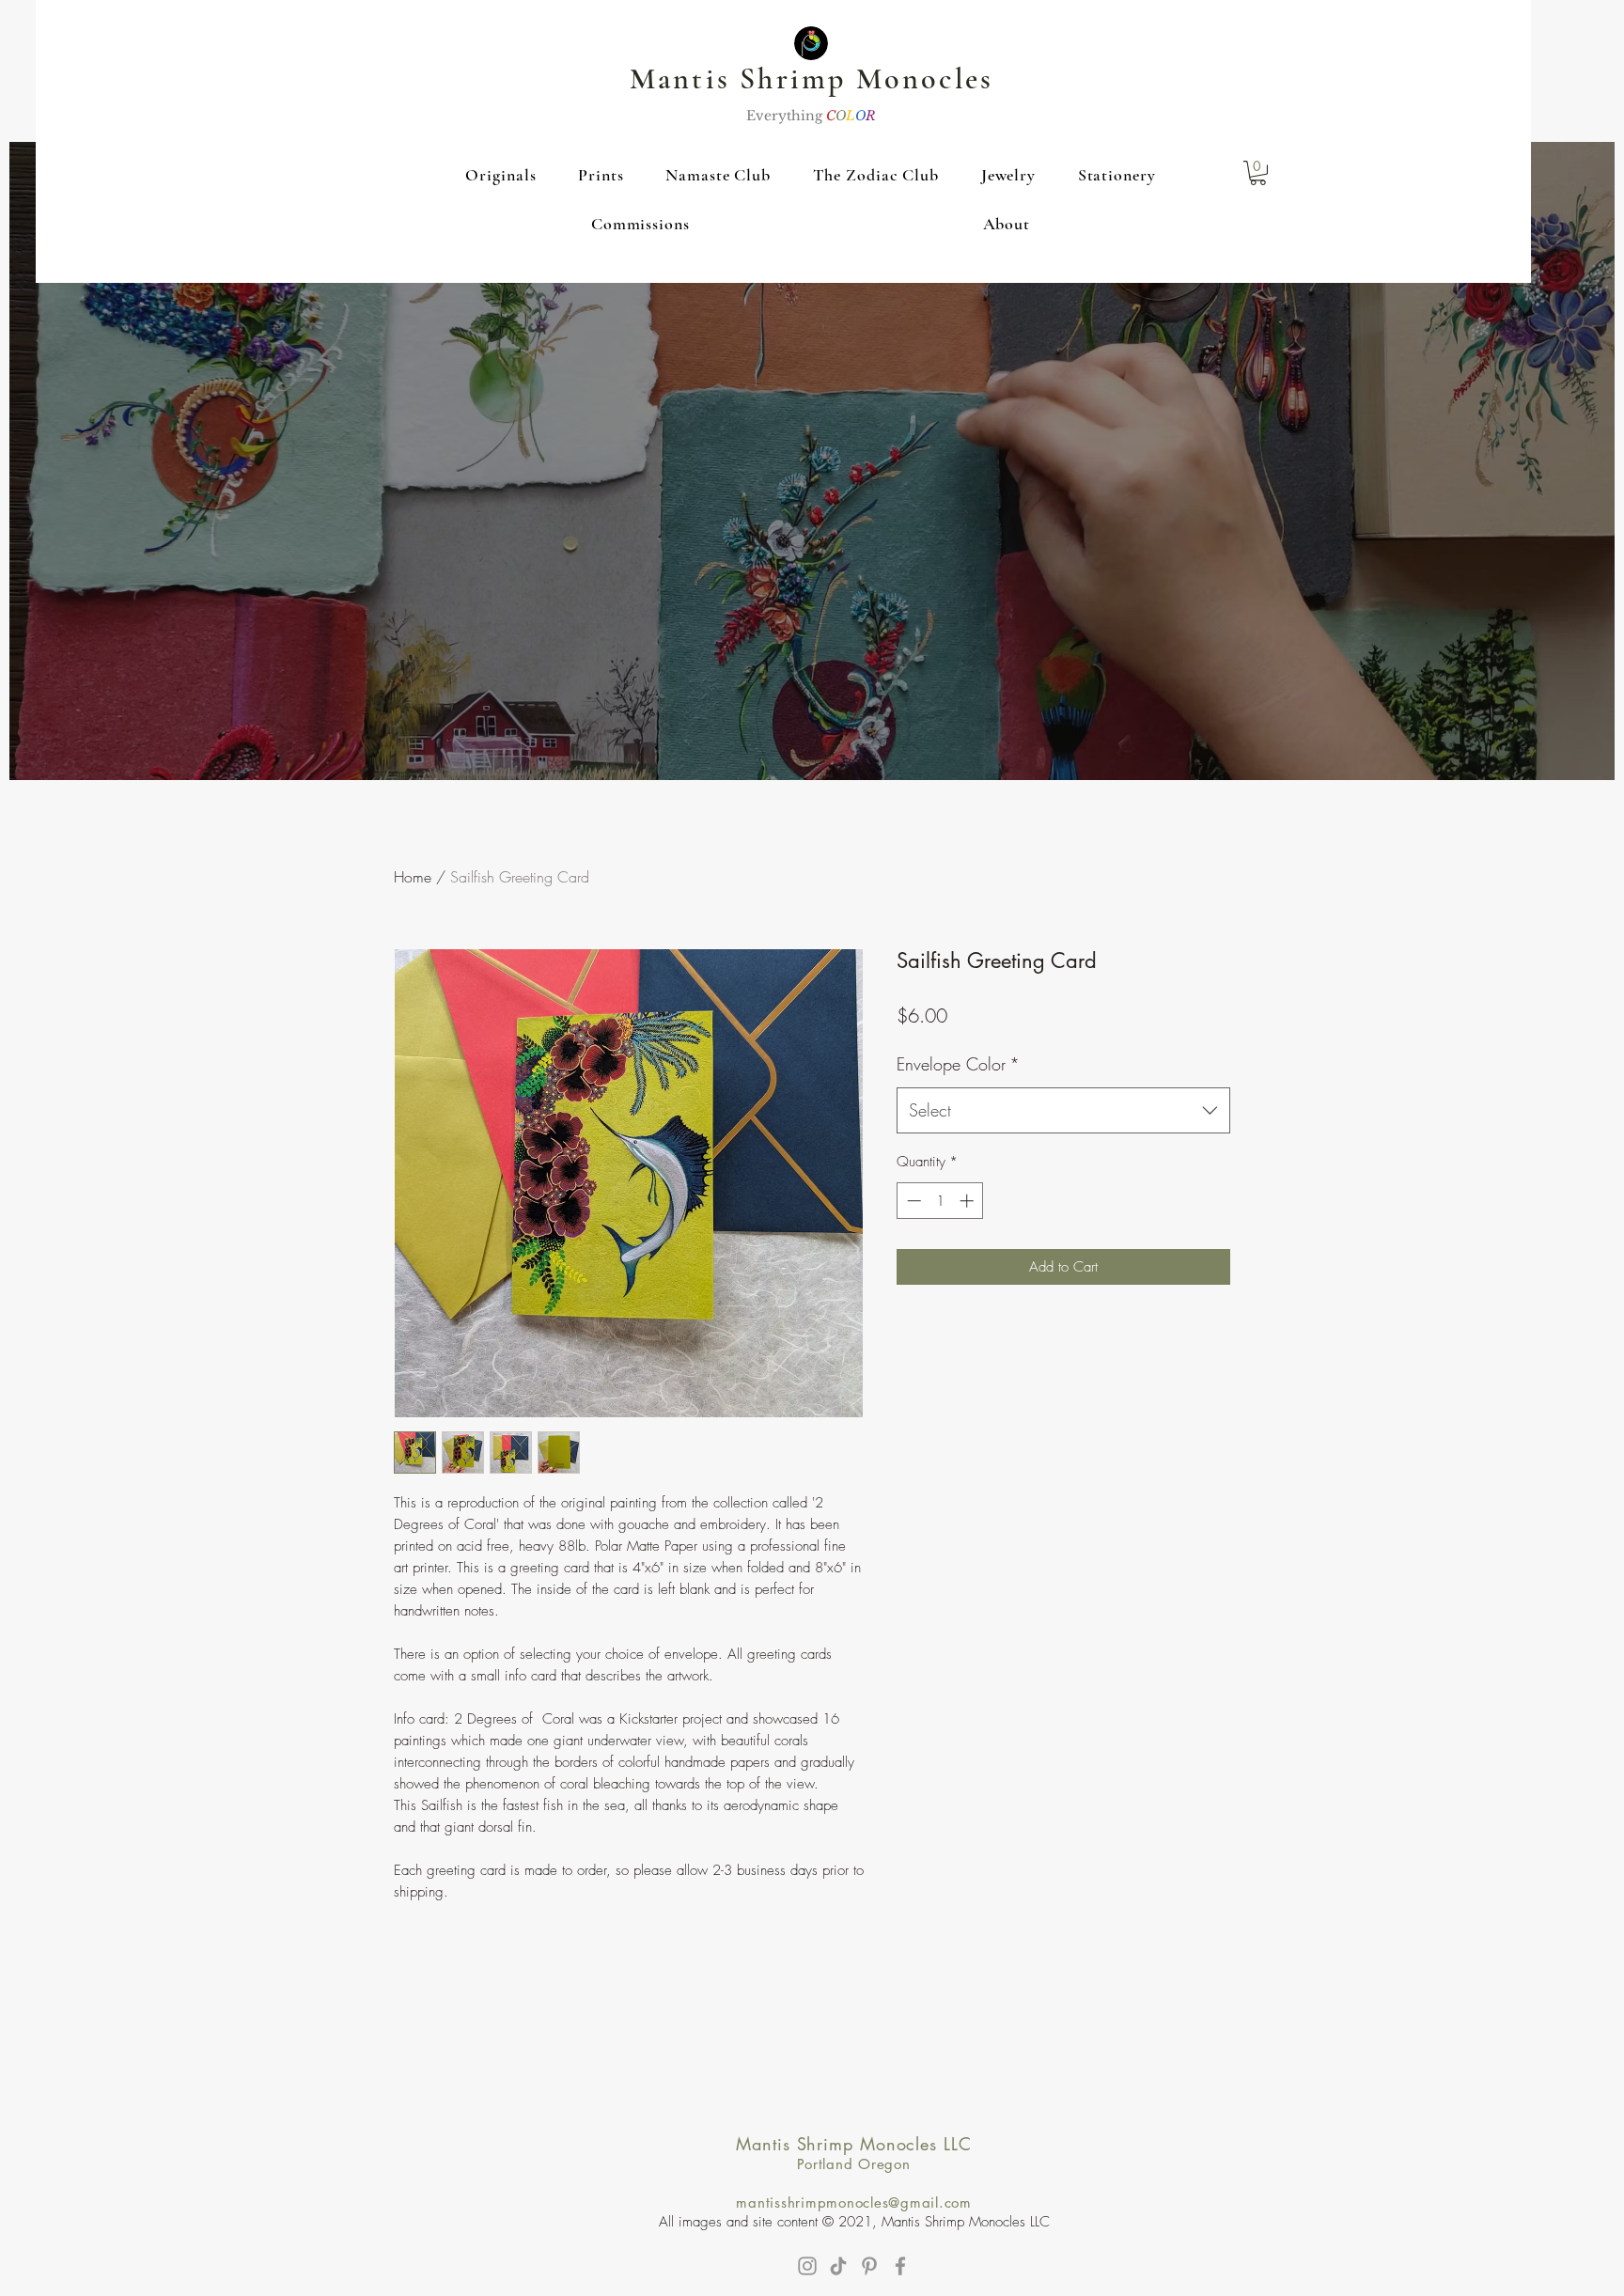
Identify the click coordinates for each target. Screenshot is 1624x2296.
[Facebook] (900, 2266)
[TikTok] (838, 2266)
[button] (501, 175)
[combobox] (1063, 1111)
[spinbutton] (940, 1201)
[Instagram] (807, 2266)
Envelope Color (958, 1064)
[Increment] (968, 1201)
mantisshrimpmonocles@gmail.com (854, 2202)
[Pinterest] (869, 2266)
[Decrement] (912, 1201)
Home (413, 877)
